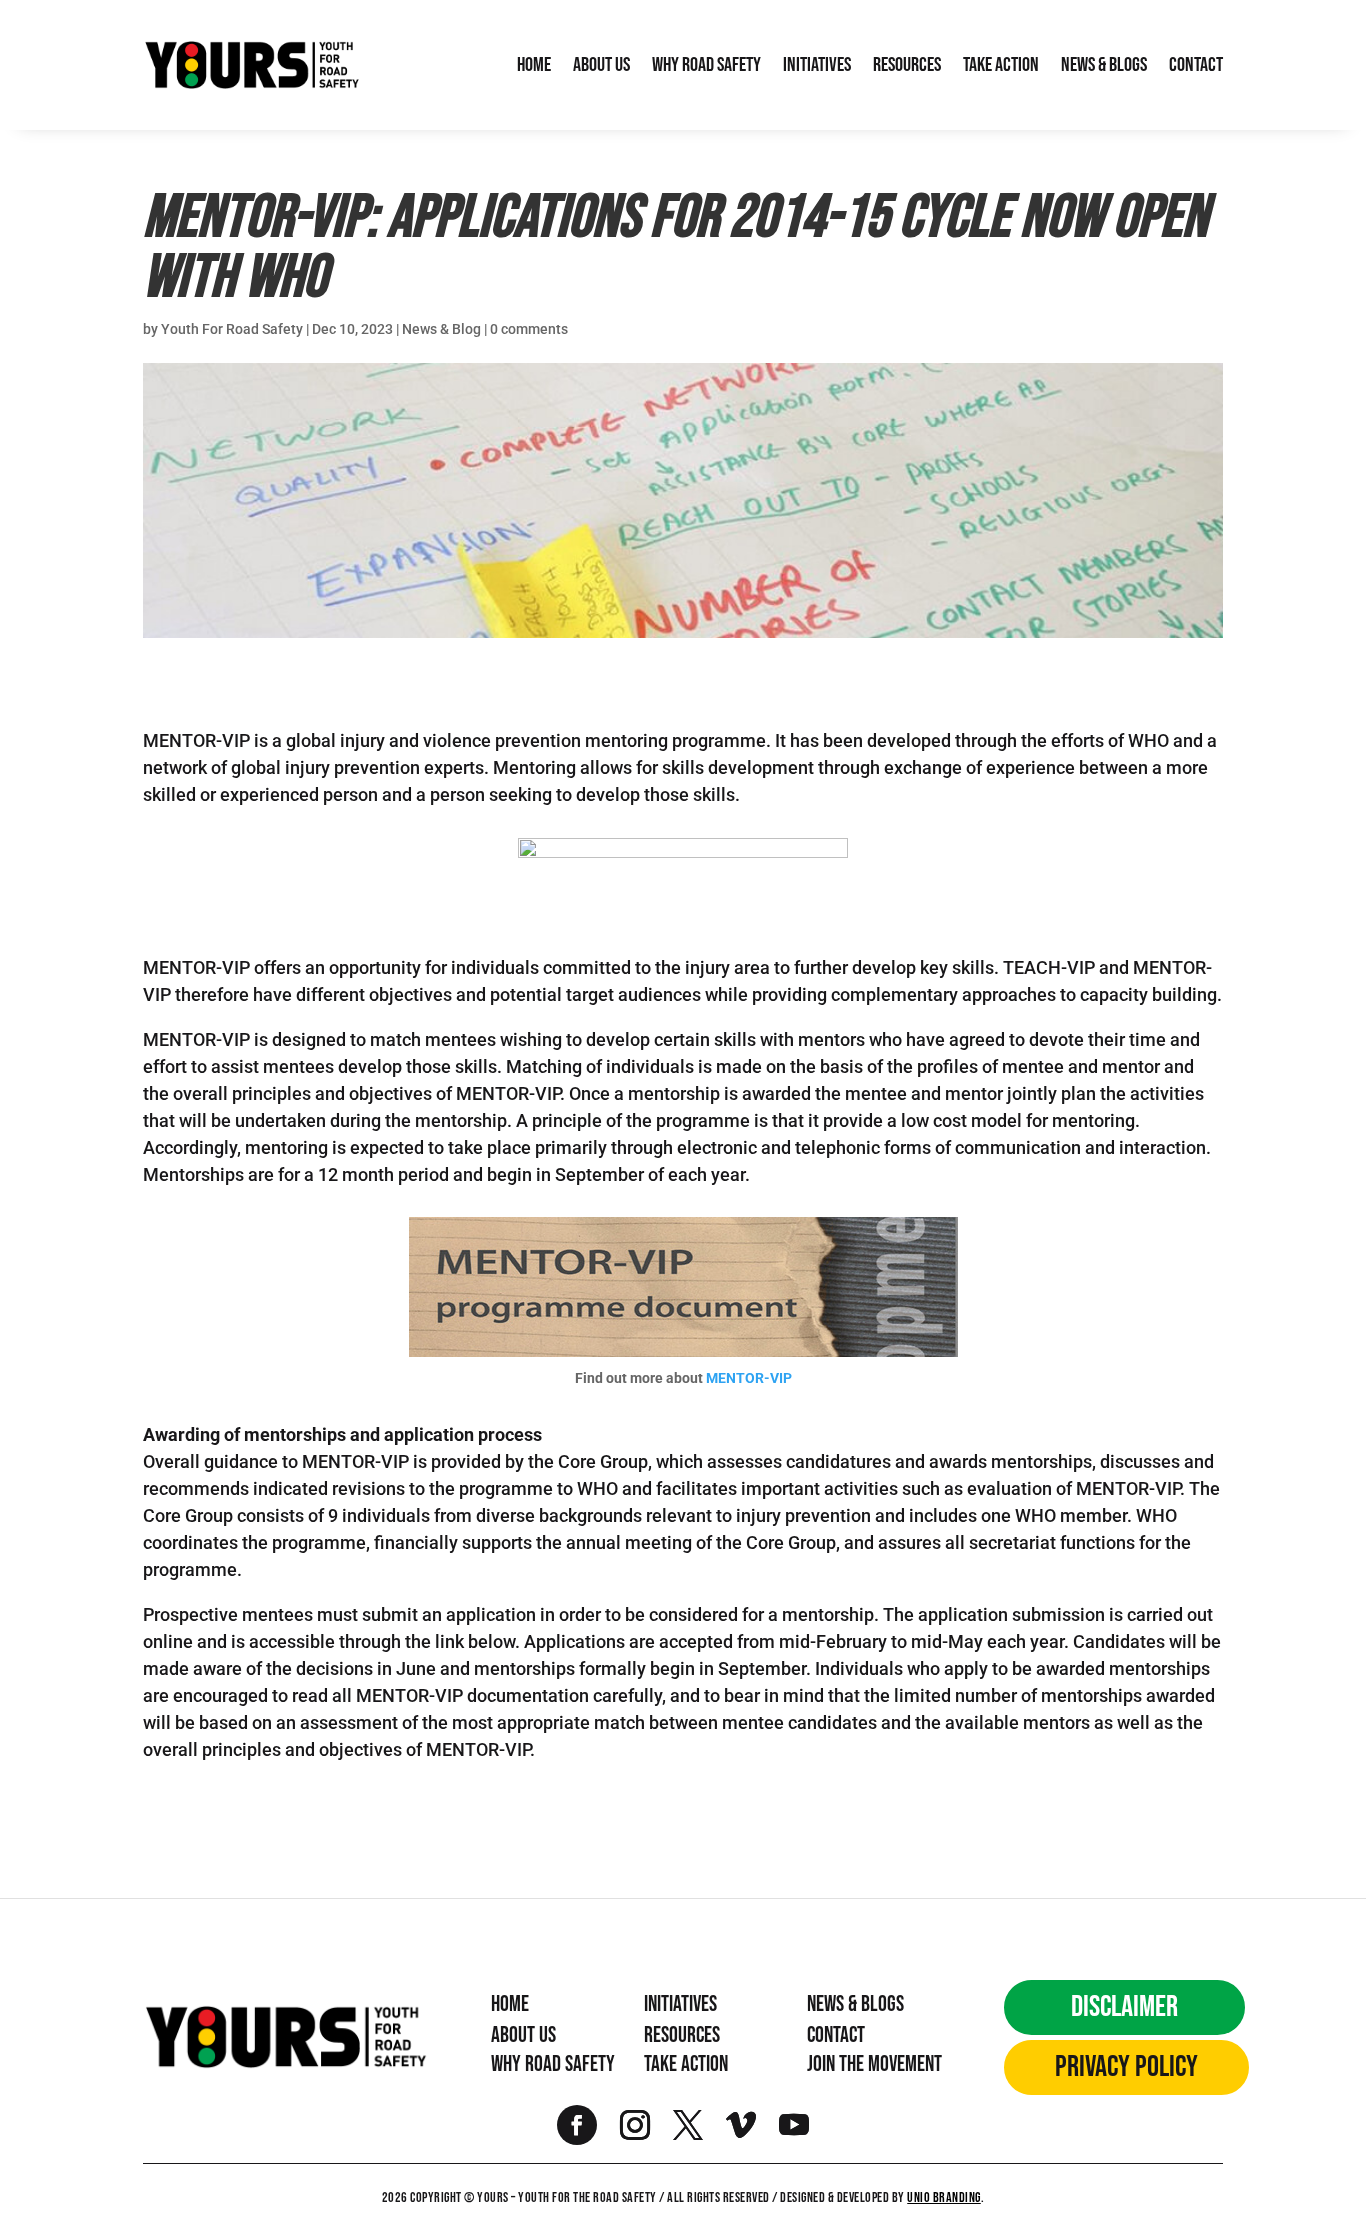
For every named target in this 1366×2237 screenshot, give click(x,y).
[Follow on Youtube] (794, 2125)
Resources (907, 65)
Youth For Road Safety (232, 329)
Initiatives (817, 65)
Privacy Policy (1126, 2067)
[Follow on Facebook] (577, 2125)
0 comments (529, 329)
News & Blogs (1104, 65)
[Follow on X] (688, 2125)
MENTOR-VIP (749, 1378)
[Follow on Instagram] (635, 2125)
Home (534, 65)
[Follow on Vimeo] (741, 2125)
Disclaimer (1124, 2007)
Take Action (1001, 65)
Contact (1196, 65)
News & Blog (441, 329)
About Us (601, 65)
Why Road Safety (706, 65)
